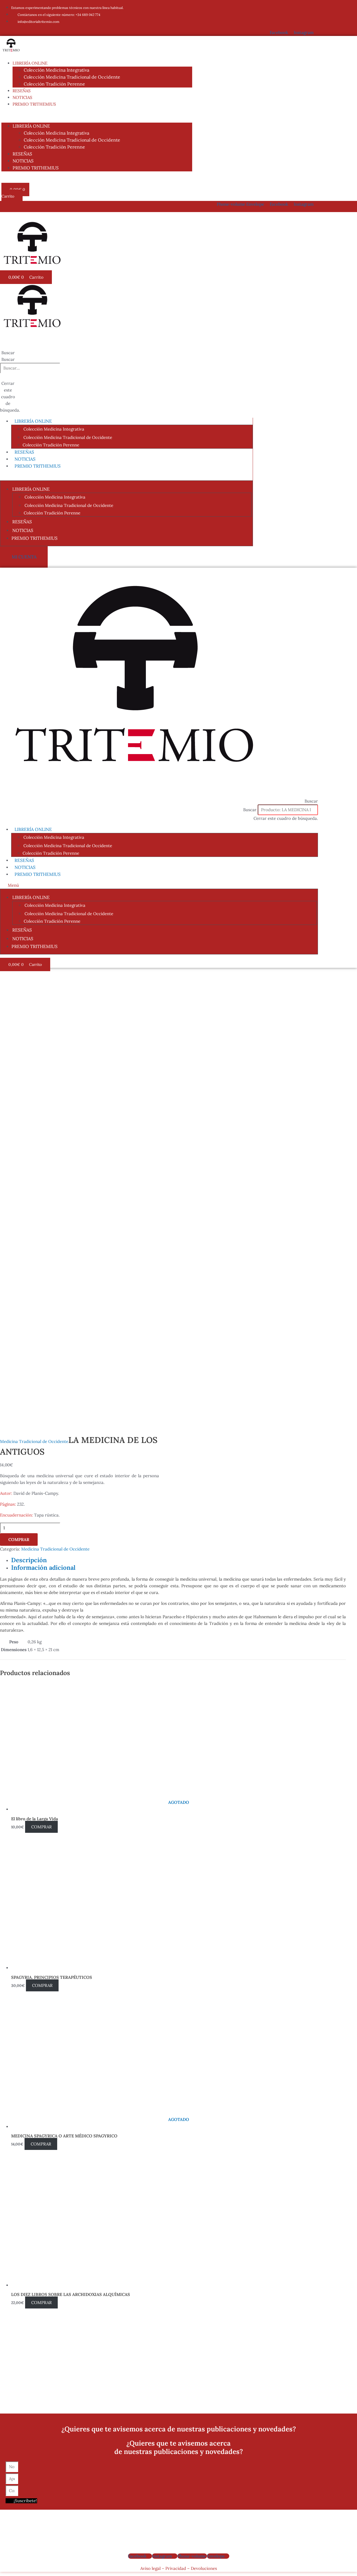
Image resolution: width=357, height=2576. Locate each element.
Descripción (29, 1560)
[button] (97, 115)
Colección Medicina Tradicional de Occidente (72, 77)
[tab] (178, 1560)
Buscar (8, 359)
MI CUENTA (24, 557)
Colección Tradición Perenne (54, 84)
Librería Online (30, 63)
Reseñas (22, 91)
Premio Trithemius (34, 104)
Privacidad (176, 2568)
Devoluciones (204, 2568)
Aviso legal (150, 2568)
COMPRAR (19, 1539)
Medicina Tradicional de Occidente (34, 1441)
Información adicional (43, 1568)
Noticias (22, 97)
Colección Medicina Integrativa (56, 70)
